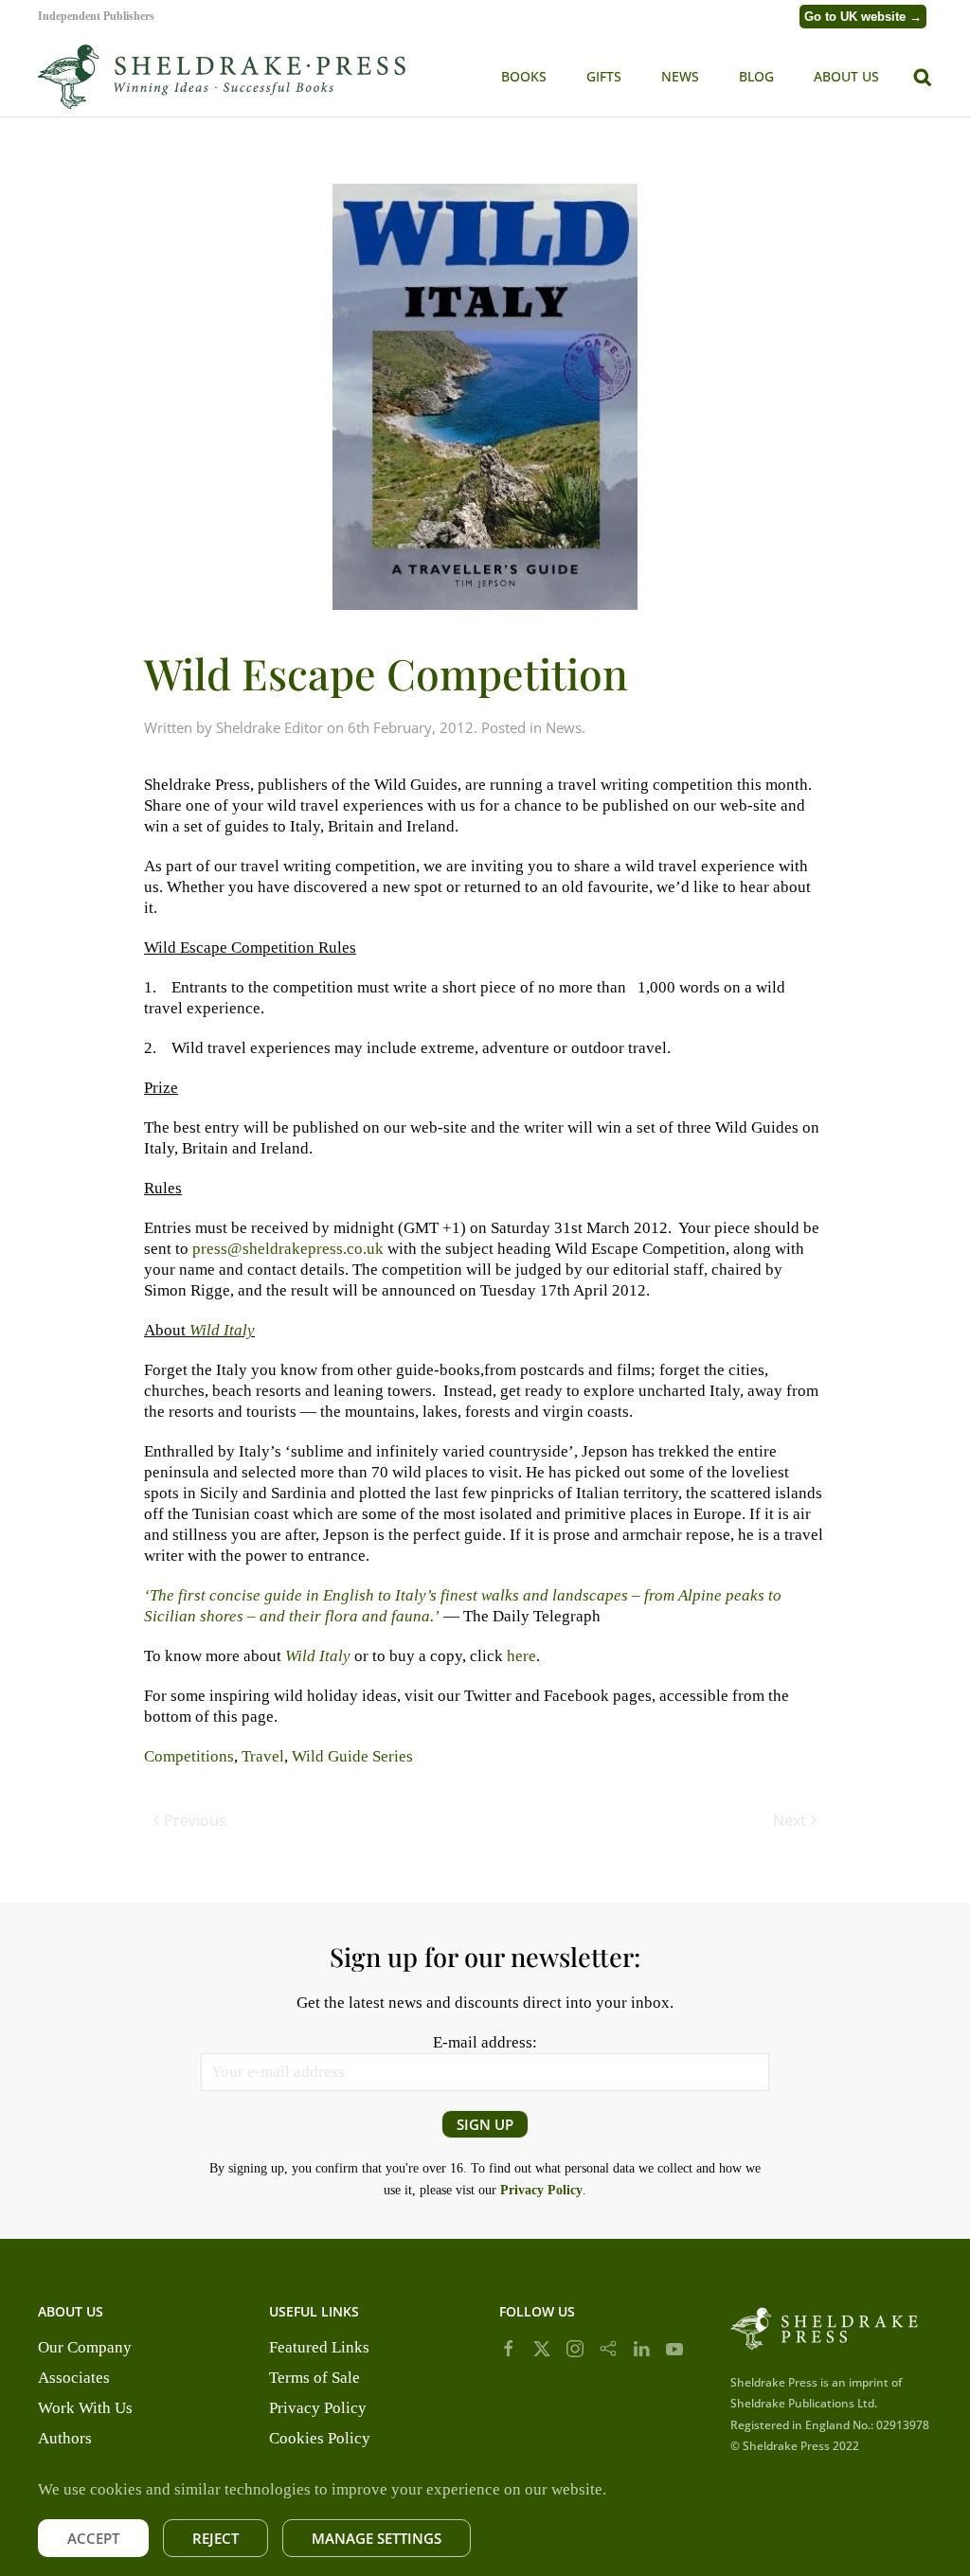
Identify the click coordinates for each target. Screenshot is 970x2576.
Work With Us (85, 2408)
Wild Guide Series (352, 1756)
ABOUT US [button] (846, 76)
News (564, 727)
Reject (216, 2538)
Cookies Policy (320, 2438)
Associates (74, 2378)
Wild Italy (318, 1656)
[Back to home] (223, 76)
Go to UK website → (863, 17)
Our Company (85, 2347)
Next (790, 1820)
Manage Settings (377, 2538)
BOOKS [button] (524, 76)
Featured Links (319, 2347)
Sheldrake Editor (269, 727)
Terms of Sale (314, 2378)
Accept (93, 2538)
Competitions (189, 1756)
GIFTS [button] (604, 76)
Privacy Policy (318, 2408)
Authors (65, 2438)
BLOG (756, 76)
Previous (195, 1820)
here (521, 1656)
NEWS (680, 76)
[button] (923, 75)
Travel (263, 1756)
